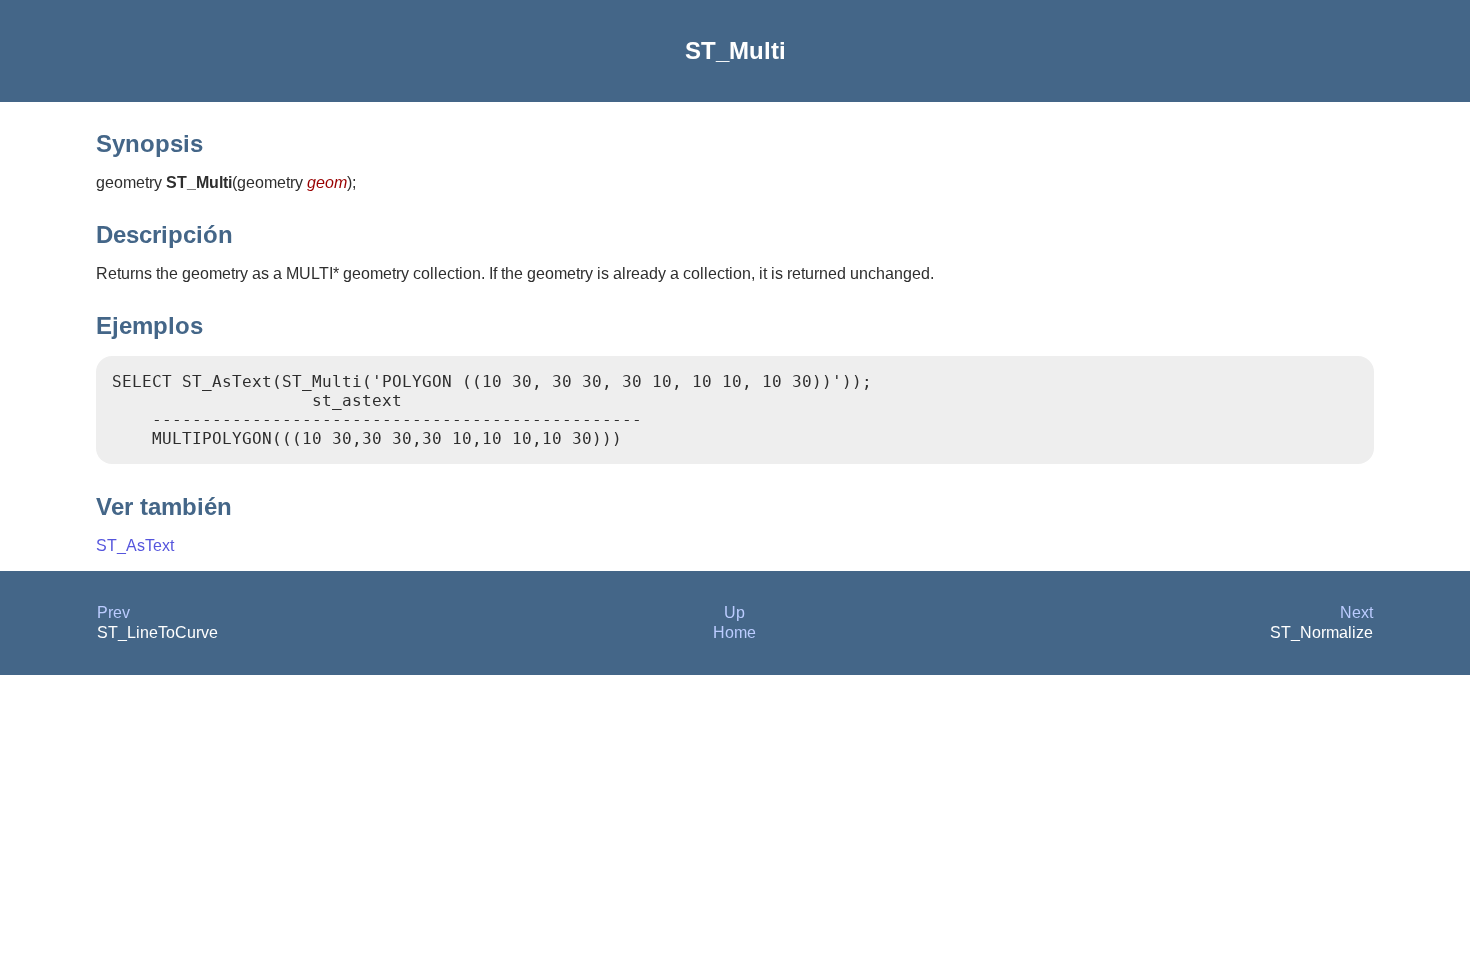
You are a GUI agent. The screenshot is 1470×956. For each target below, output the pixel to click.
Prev (113, 612)
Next (1356, 612)
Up (734, 612)
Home (734, 632)
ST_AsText (135, 545)
